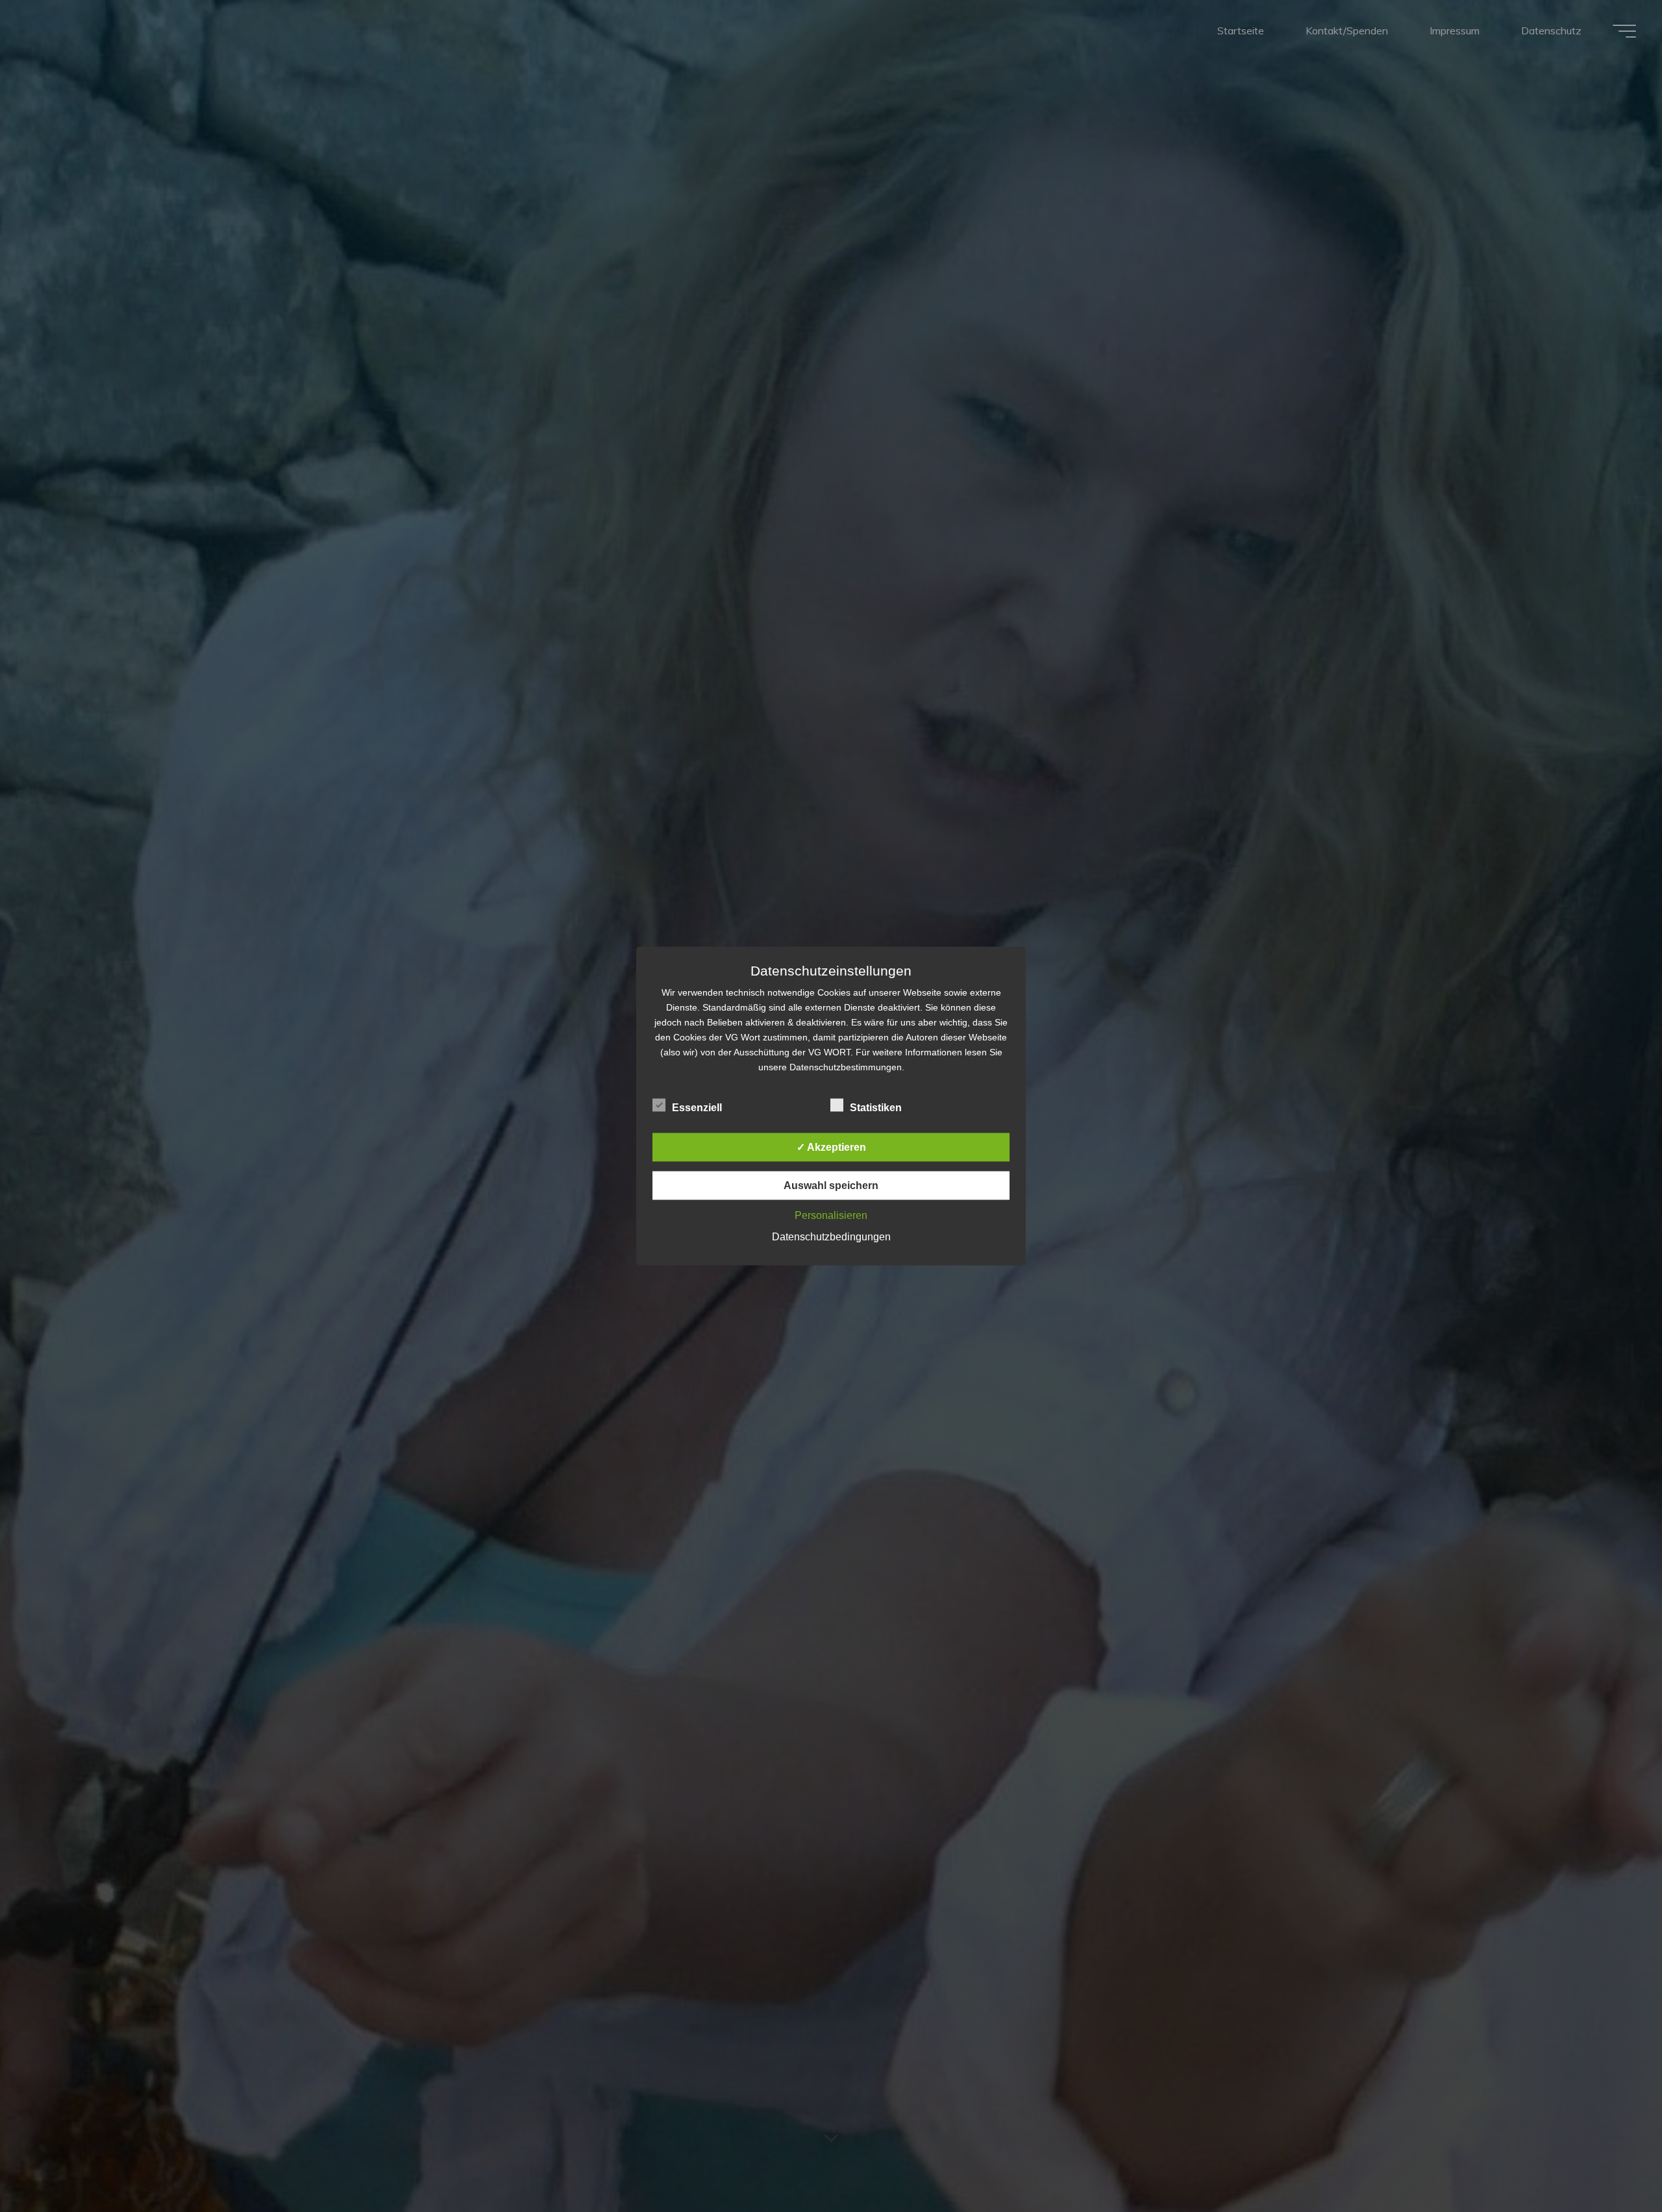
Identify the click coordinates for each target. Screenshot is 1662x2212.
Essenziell (697, 1108)
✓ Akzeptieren (831, 1147)
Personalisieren (831, 1215)
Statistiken (876, 1108)
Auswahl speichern (831, 1186)
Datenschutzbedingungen (831, 1237)
